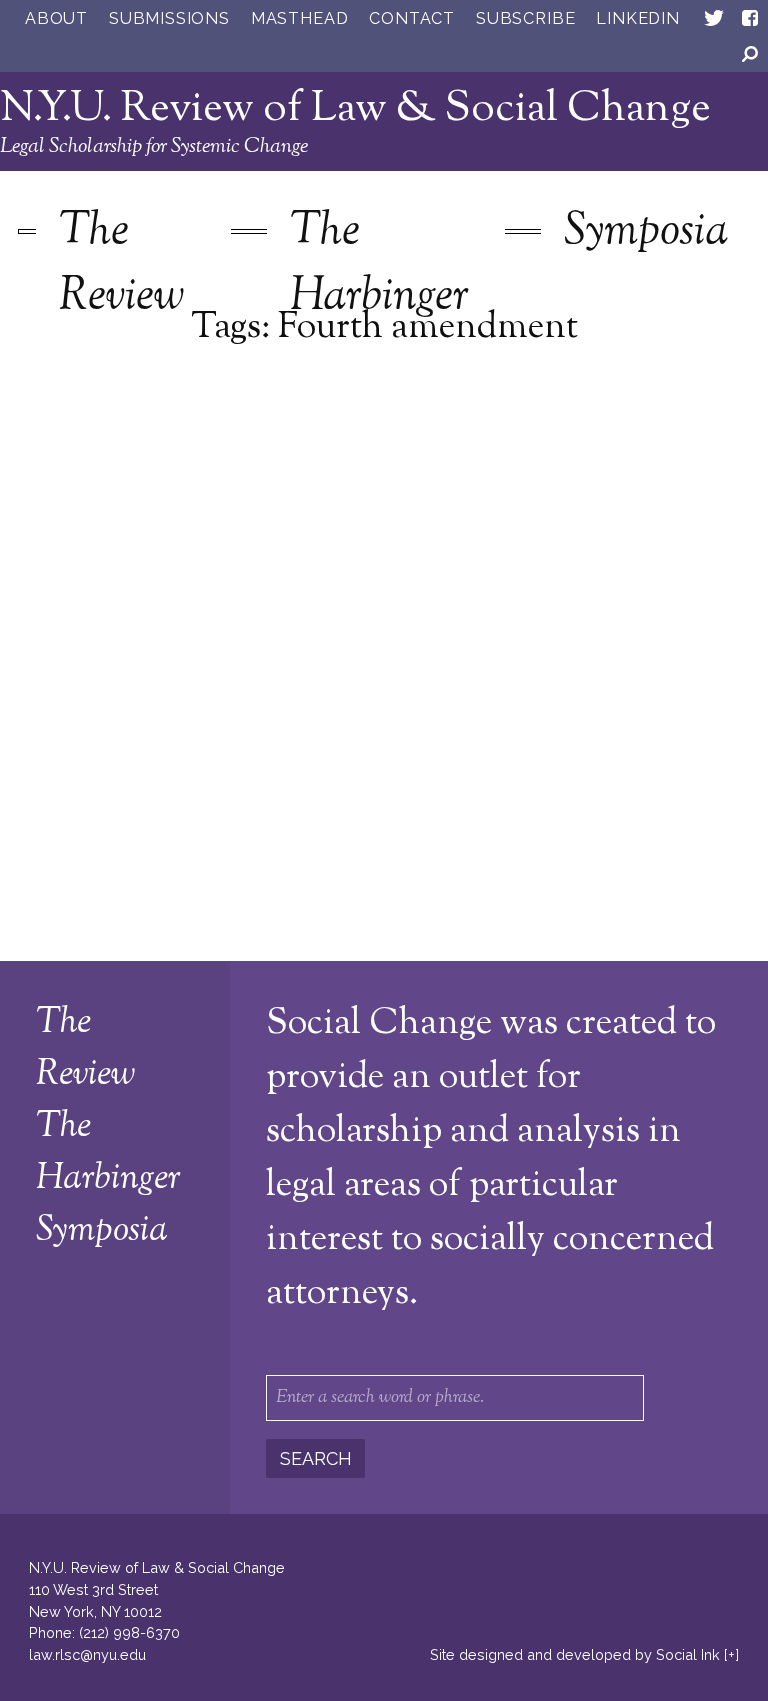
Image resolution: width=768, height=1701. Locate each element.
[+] (731, 1654)
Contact (412, 18)
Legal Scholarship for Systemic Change (154, 147)
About (56, 18)
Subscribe (525, 18)
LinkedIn (637, 18)
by (575, 1654)
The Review (121, 265)
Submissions (169, 18)
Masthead (299, 18)
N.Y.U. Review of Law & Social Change (355, 109)
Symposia (646, 232)
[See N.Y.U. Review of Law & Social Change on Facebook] (750, 22)
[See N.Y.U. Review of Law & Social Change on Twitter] (714, 22)
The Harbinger (379, 265)
